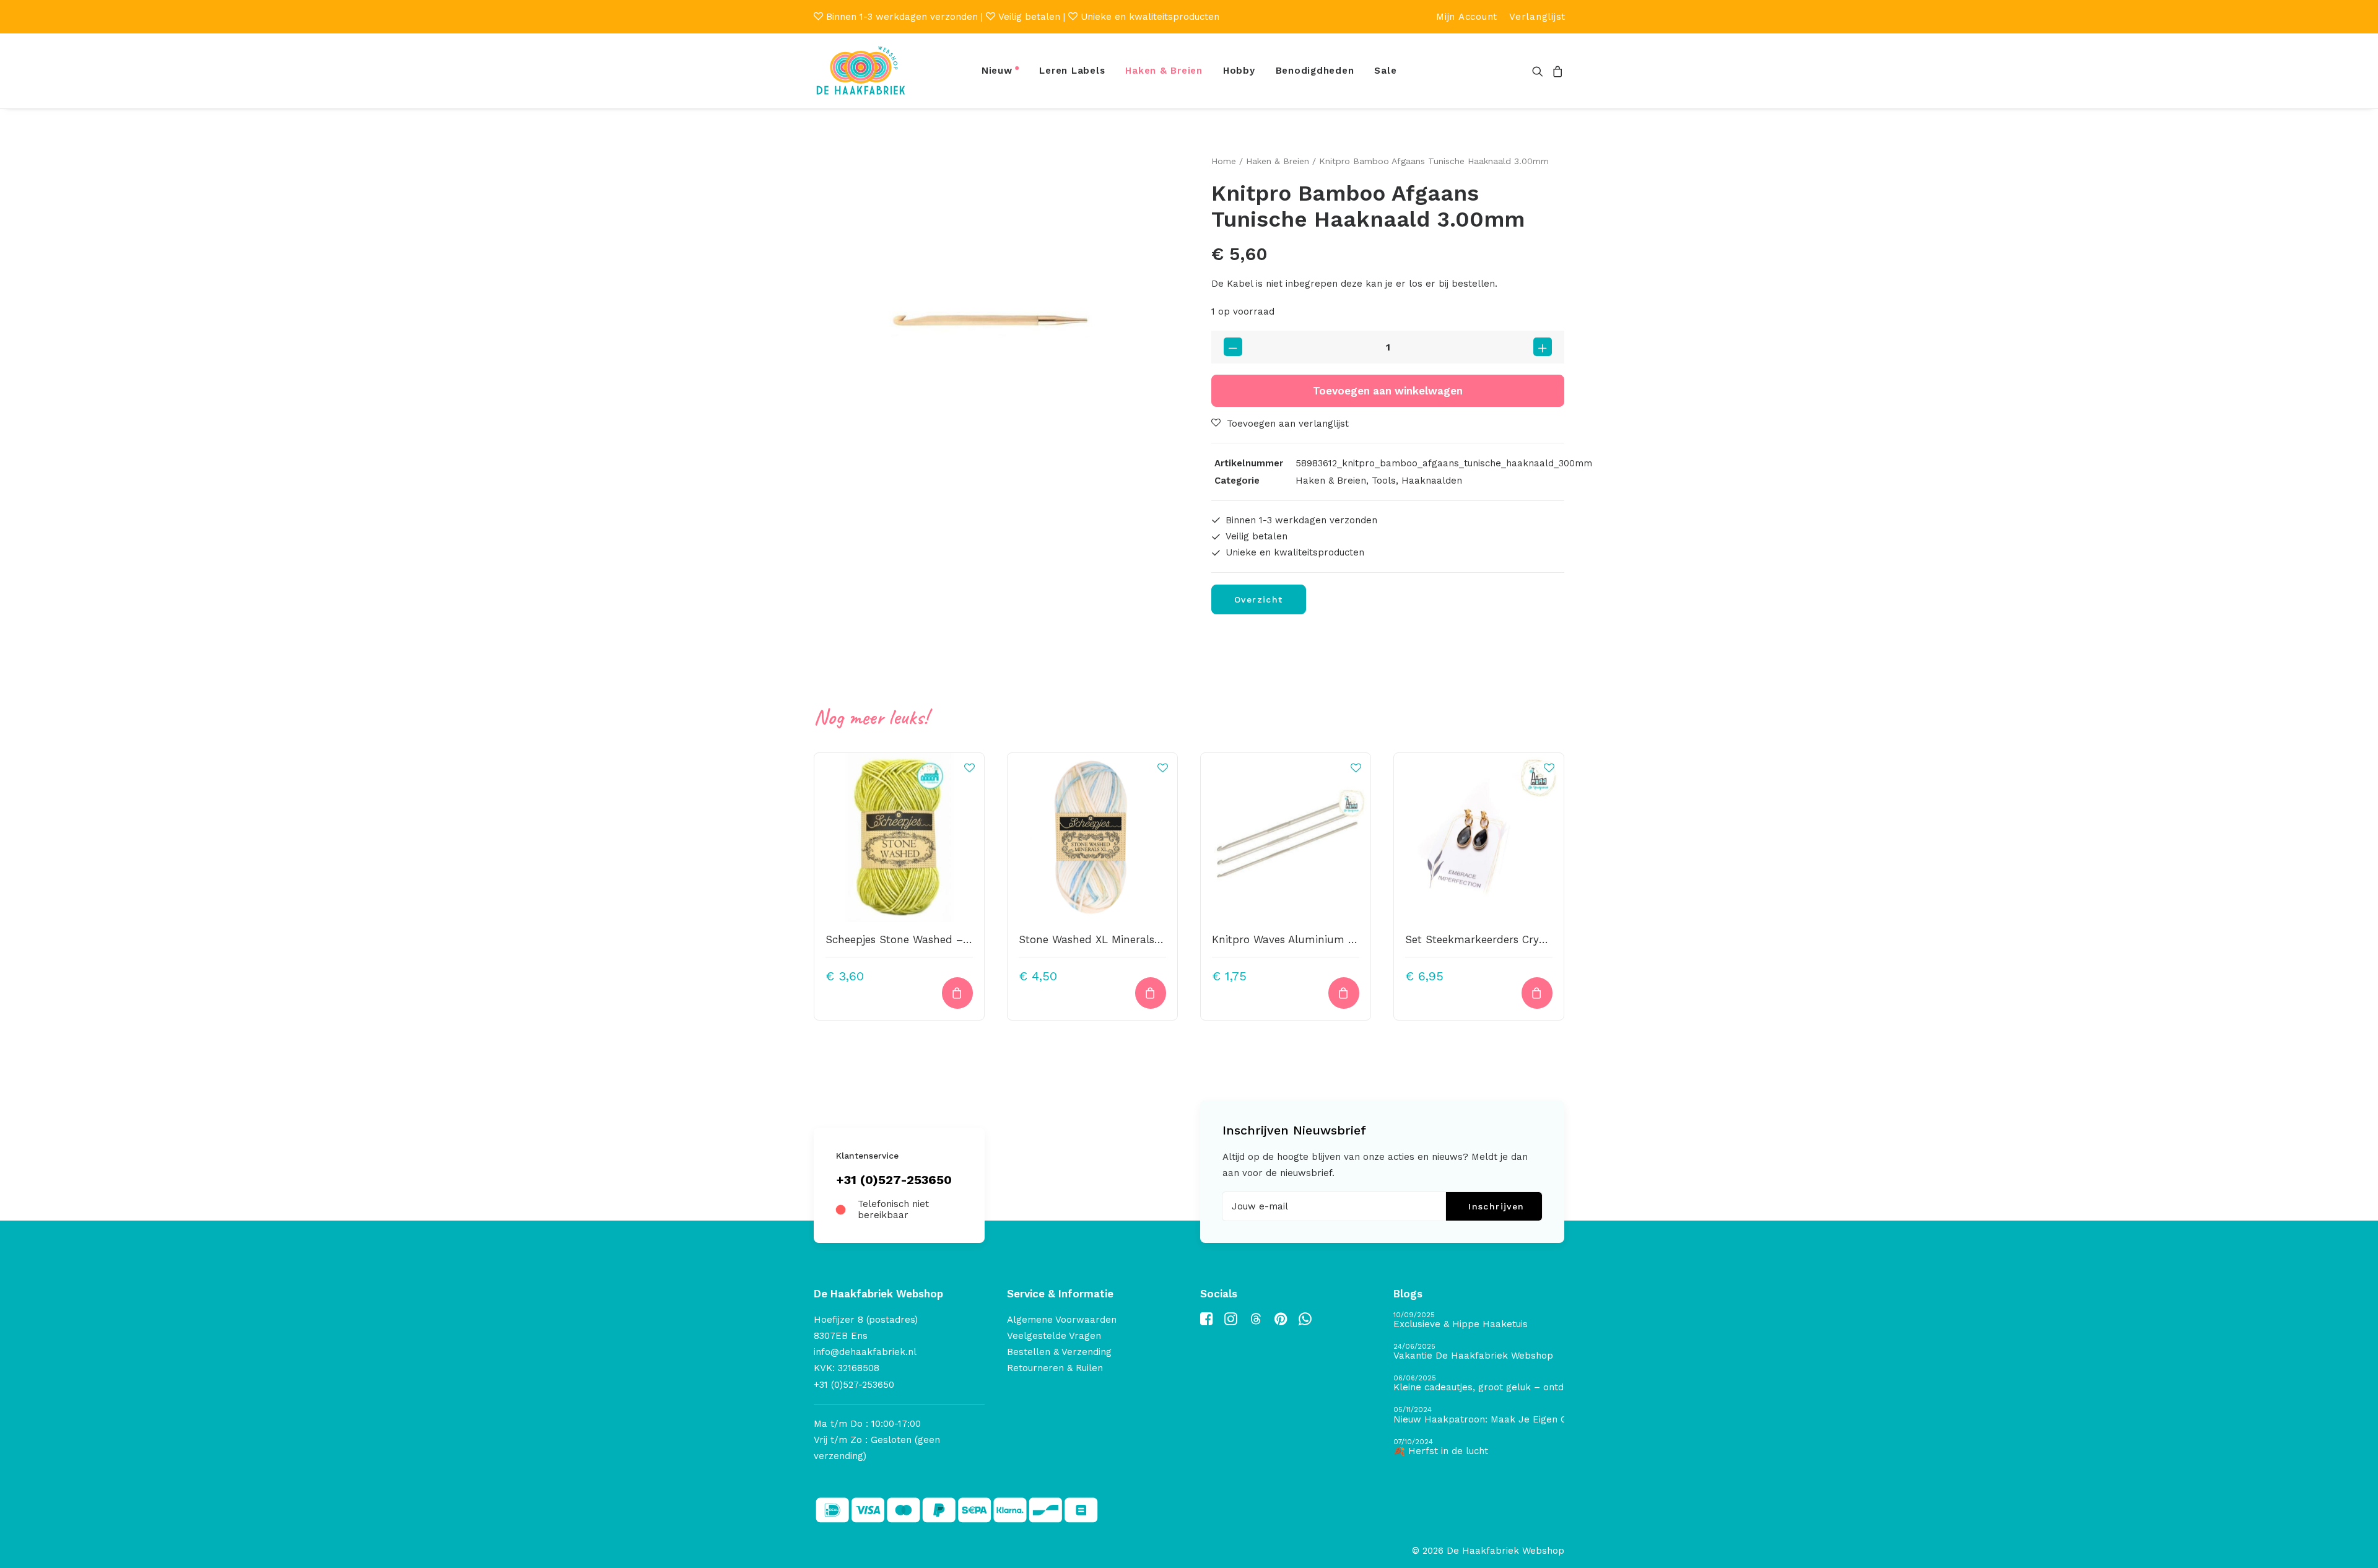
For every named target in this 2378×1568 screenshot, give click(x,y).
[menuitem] (1467, 17)
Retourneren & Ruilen (1055, 1368)
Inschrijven (1496, 1206)
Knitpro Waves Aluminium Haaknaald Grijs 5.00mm (1343, 939)
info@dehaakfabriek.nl (865, 1352)
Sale (1385, 71)
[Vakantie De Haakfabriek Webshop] (1479, 1352)
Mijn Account (1467, 17)
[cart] (1556, 71)
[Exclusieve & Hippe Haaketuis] (1479, 1321)
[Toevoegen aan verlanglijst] (969, 767)
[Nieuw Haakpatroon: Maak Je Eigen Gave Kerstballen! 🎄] (1479, 1415)
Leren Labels (1072, 71)
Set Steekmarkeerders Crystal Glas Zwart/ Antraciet (1537, 939)
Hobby (1239, 71)
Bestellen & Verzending (1059, 1352)
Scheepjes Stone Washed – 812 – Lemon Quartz (948, 939)
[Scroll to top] (2354, 1544)
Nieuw (997, 71)
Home (1224, 161)
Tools (1384, 481)
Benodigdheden (1315, 71)
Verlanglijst (1537, 17)
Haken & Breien (1164, 71)
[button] (1540, 71)
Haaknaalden (1432, 481)
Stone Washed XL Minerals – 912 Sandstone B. (1137, 939)
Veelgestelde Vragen (1054, 1336)
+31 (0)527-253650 (894, 1180)
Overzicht (1259, 599)
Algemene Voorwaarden (1062, 1320)
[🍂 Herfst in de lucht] (1479, 1448)
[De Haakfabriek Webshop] (861, 71)
